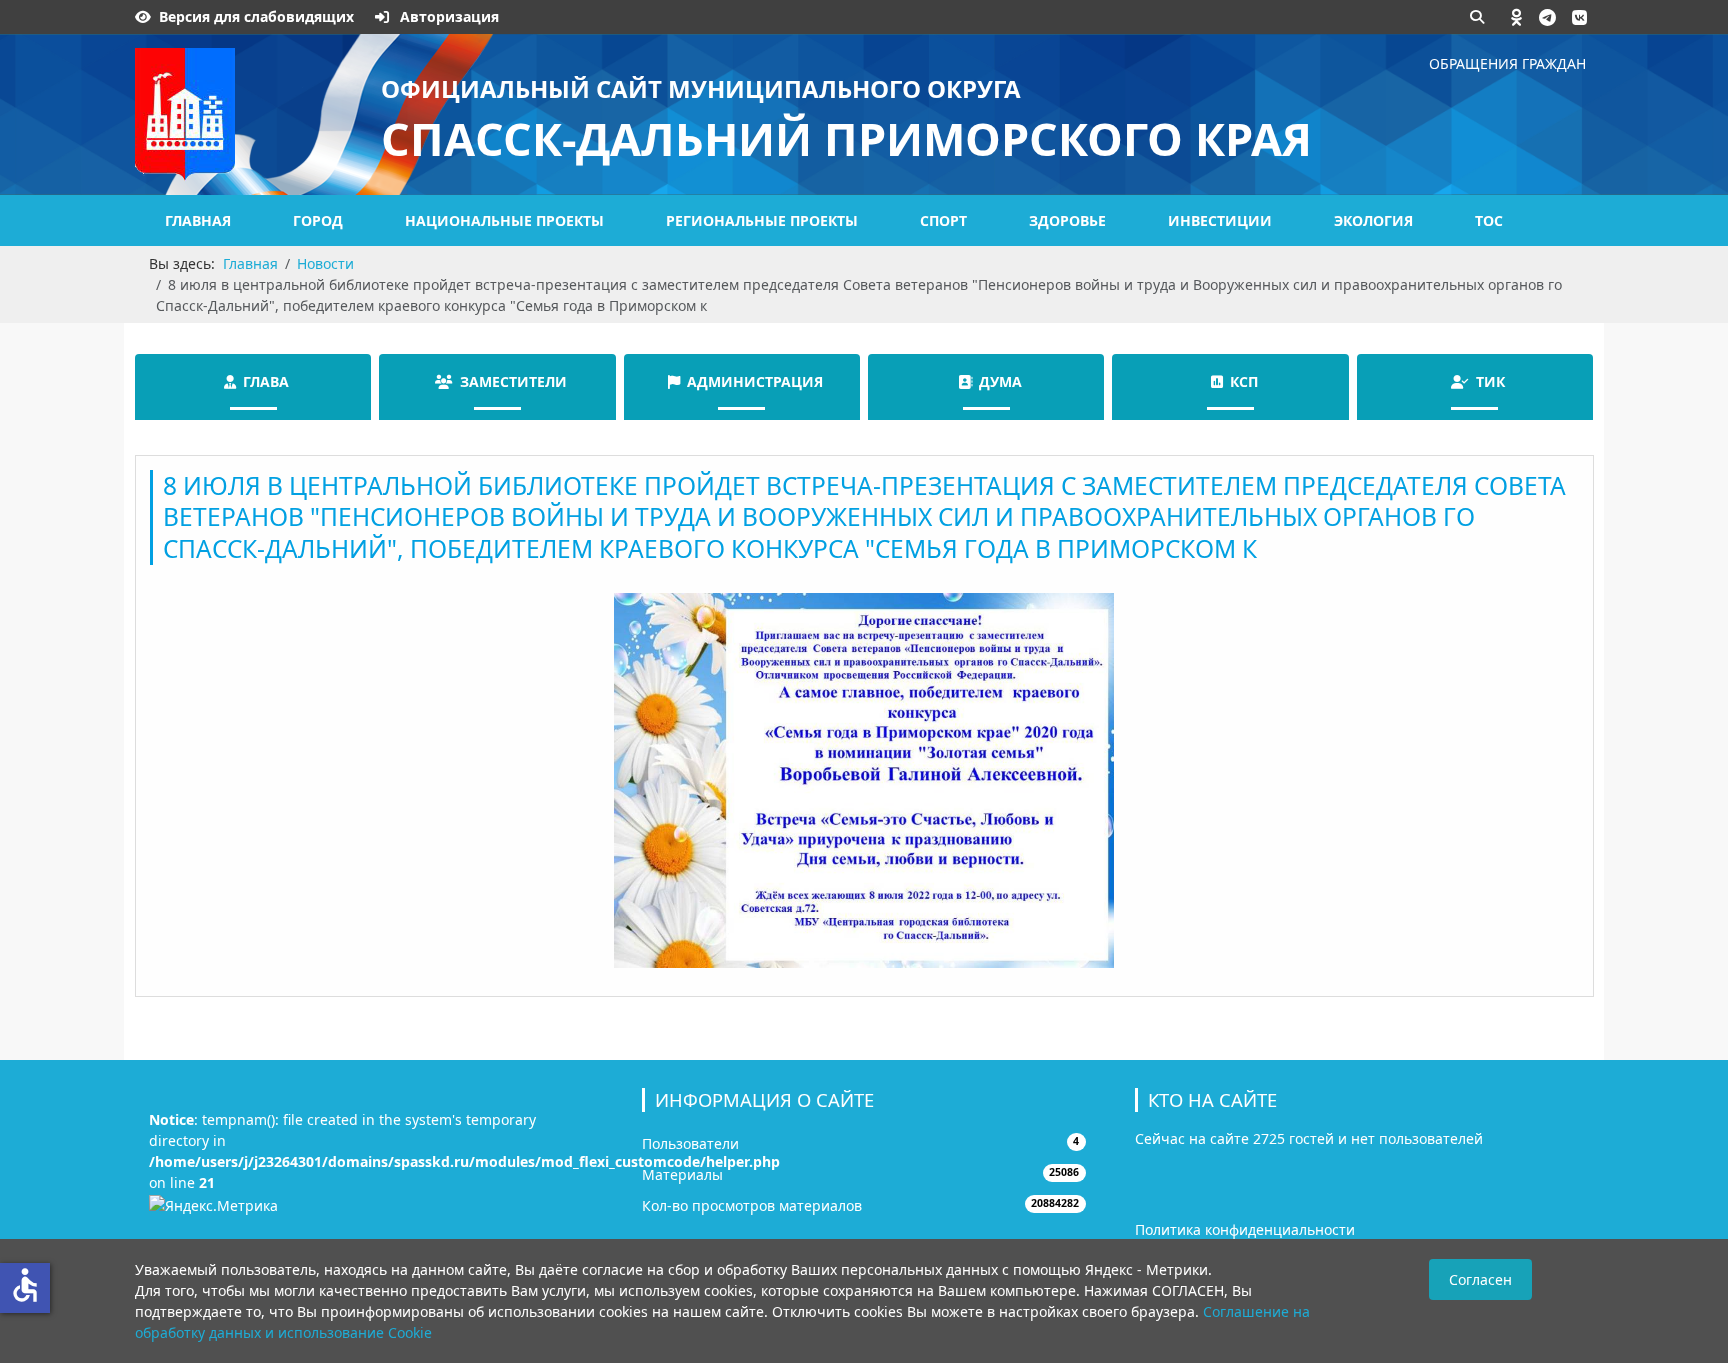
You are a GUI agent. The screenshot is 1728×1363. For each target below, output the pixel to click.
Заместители (513, 381)
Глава (266, 381)
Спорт (943, 220)
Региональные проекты (762, 220)
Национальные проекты (504, 220)
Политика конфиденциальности (1245, 1229)
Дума (1000, 381)
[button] (1517, 17)
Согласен (1480, 1279)
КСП (1244, 381)
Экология (1373, 220)
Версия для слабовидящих (256, 16)
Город (318, 220)
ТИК (1490, 381)
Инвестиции (1220, 220)
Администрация (755, 381)
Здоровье (1067, 220)
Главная (198, 220)
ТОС (1489, 220)
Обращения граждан (1507, 63)
